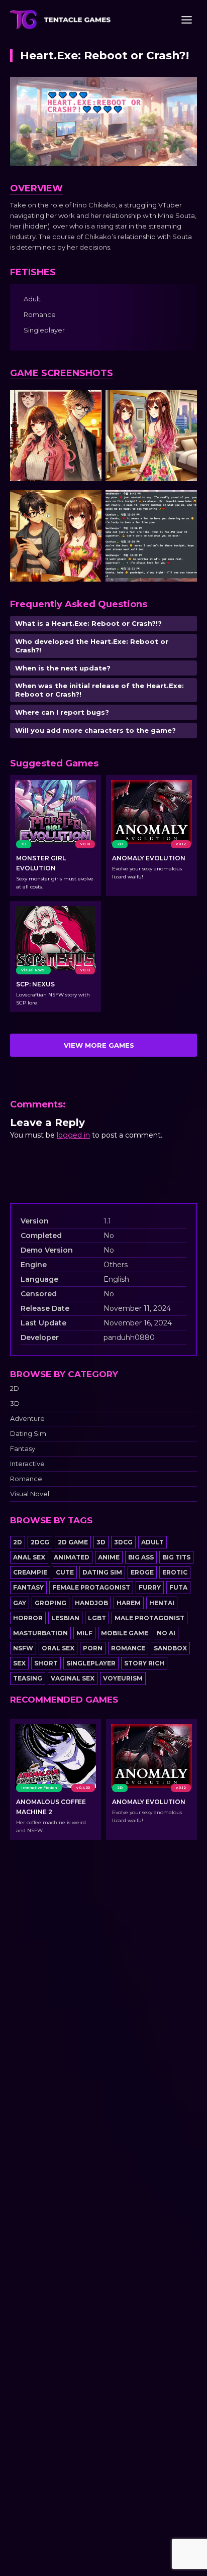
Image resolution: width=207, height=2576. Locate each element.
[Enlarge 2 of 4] (184, 403)
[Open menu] (186, 20)
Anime (109, 1557)
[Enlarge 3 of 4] (88, 503)
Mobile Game (125, 1633)
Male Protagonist (149, 1618)
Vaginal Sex (73, 1678)
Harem (129, 1603)
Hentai (162, 1603)
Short (46, 1663)
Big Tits (176, 1557)
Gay (20, 1603)
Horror (28, 1618)
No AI (166, 1633)
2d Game (73, 1542)
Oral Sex (58, 1648)
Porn (93, 1648)
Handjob (91, 1603)
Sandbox (170, 1648)
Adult (152, 1542)
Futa (178, 1587)
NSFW (23, 1648)
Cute (65, 1572)
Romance (26, 1479)
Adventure (27, 1419)
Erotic (175, 1572)
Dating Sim (28, 1434)
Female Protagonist (91, 1587)
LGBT (97, 1618)
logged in (73, 1135)
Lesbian (65, 1618)
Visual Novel (30, 1494)
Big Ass (141, 1557)
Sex (19, 1663)
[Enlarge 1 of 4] (88, 403)
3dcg (123, 1542)
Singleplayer (91, 1663)
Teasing (28, 1678)
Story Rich (144, 1663)
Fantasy (23, 1449)
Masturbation (40, 1633)
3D (15, 1404)
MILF (84, 1633)
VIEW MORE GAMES (99, 1045)
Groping (50, 1603)
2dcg (40, 1542)
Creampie (30, 1572)
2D (15, 1388)
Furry (150, 1587)
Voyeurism (123, 1678)
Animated (72, 1557)
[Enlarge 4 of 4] (184, 503)
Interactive (27, 1464)
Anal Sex (29, 1557)
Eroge (142, 1572)
